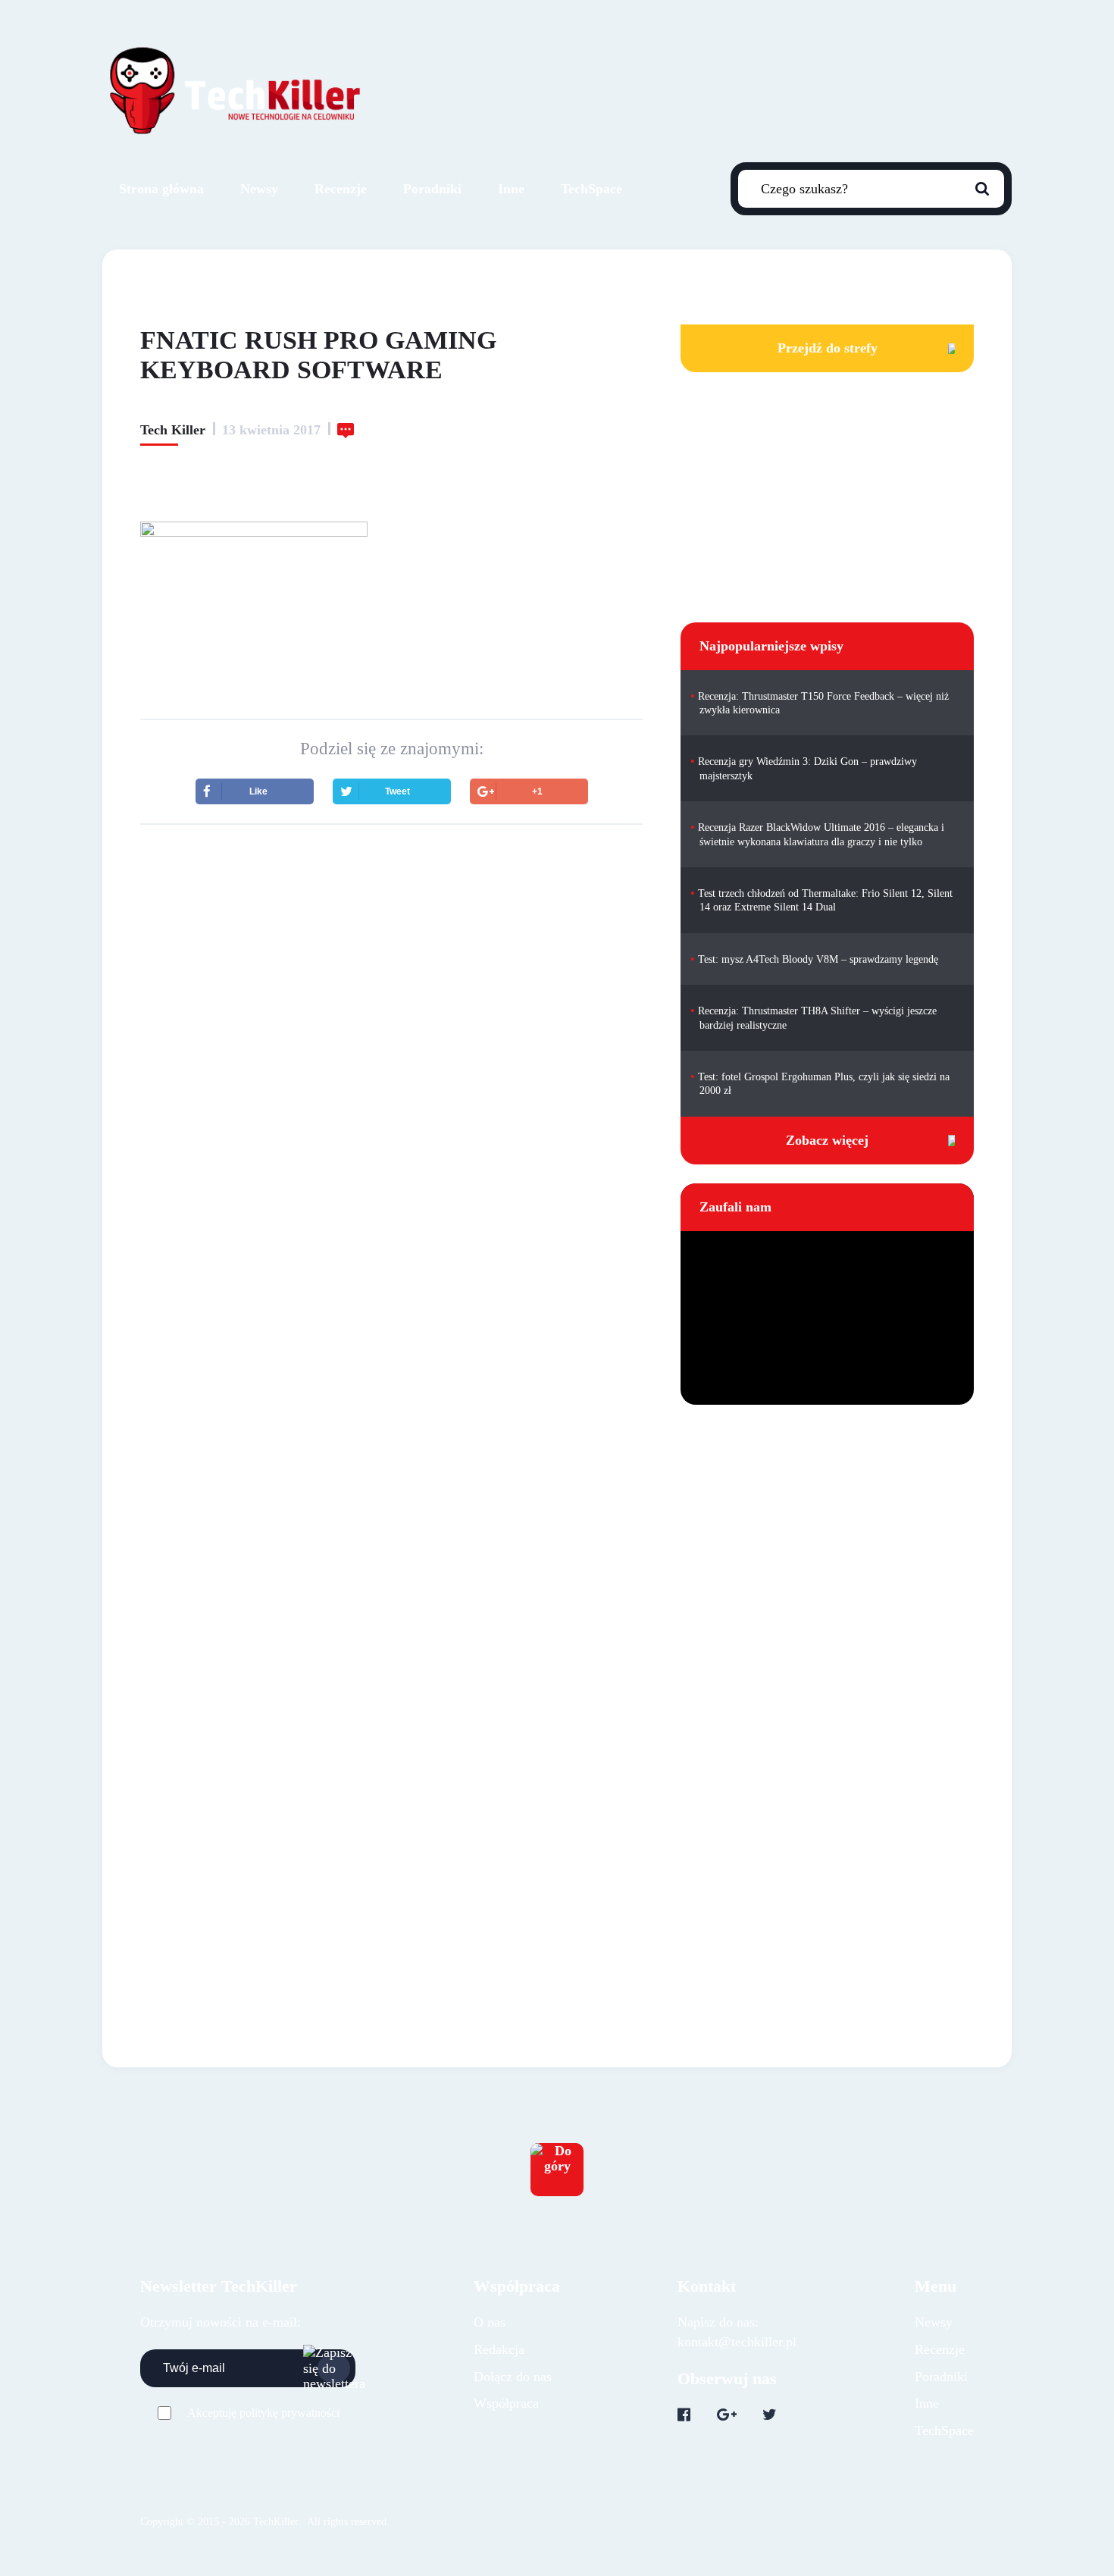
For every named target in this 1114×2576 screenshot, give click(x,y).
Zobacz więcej (827, 1140)
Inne (511, 189)
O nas (490, 2322)
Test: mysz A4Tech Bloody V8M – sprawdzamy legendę (818, 959)
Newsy (259, 189)
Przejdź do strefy (828, 348)
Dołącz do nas (513, 2377)
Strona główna (161, 189)
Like (258, 791)
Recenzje (341, 189)
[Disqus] (391, 1305)
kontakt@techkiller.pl (737, 2342)
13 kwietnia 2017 (271, 430)
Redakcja (499, 2349)
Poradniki (432, 189)
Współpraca (506, 2403)
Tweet (397, 791)
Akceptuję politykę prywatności (263, 2413)
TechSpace (591, 189)
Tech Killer (173, 430)
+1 (537, 791)
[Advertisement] (391, 969)
